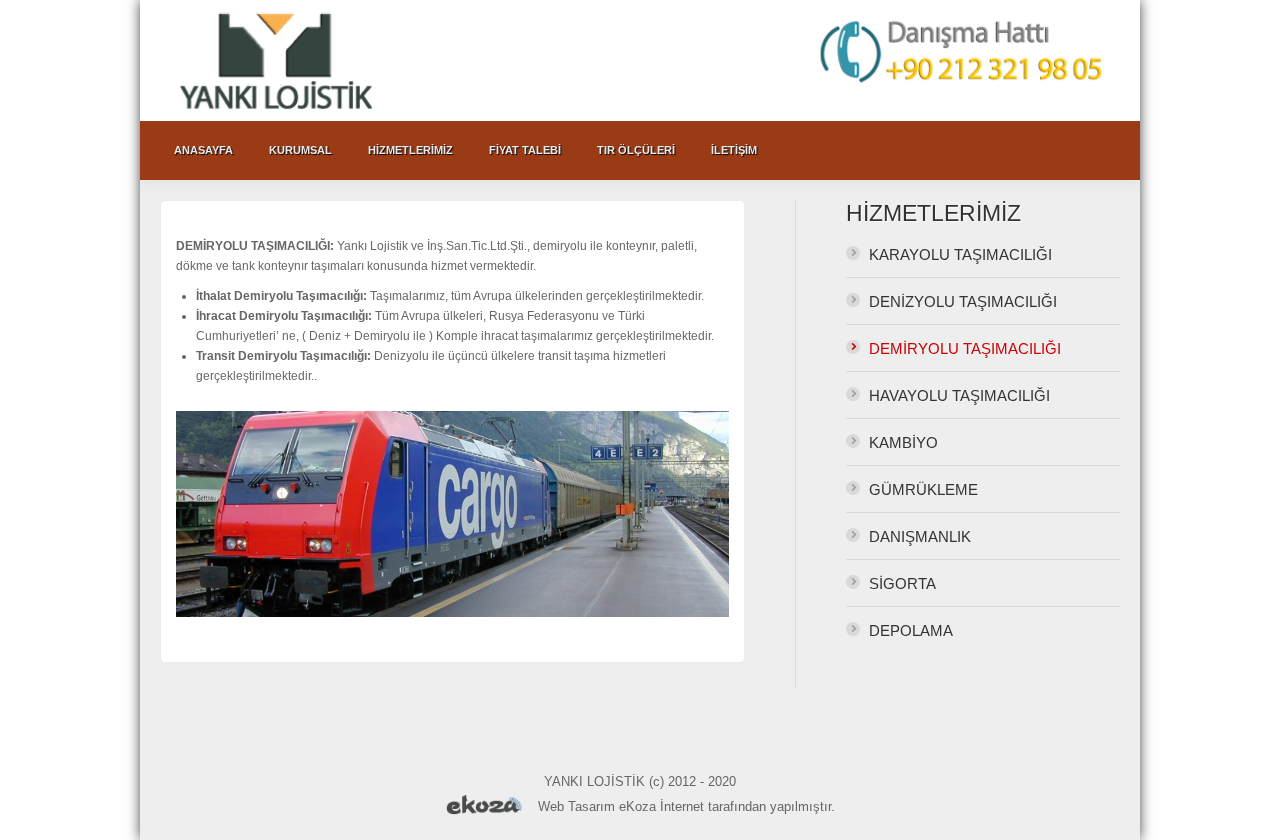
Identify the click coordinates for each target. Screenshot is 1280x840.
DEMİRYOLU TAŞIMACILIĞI (965, 348)
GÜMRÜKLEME (923, 489)
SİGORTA (902, 583)
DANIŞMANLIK (920, 536)
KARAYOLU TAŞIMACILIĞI (960, 254)
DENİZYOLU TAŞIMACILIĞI (963, 301)
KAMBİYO (903, 442)
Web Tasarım (576, 806)
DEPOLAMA (911, 630)
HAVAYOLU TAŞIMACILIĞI (959, 395)
